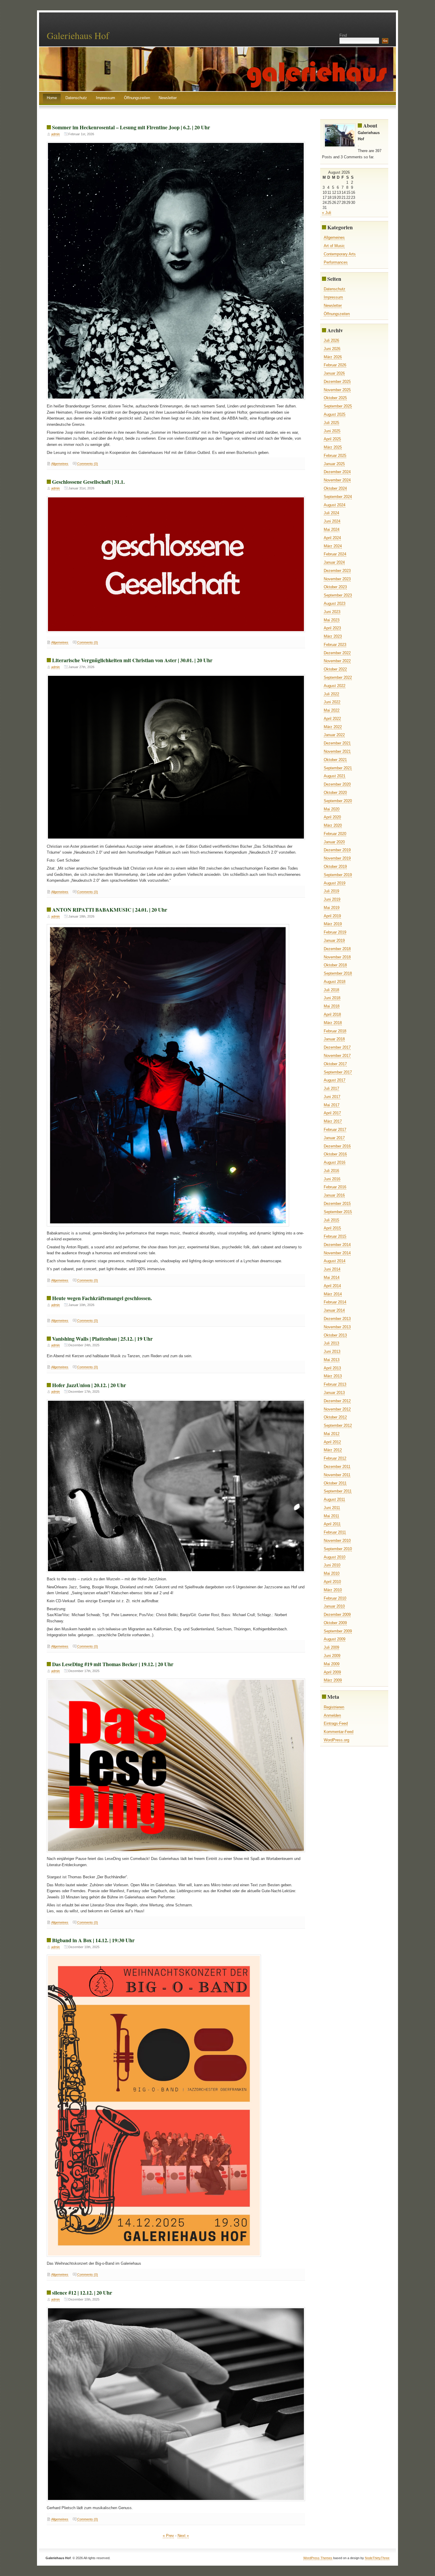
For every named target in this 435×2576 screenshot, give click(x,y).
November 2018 (337, 957)
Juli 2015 (331, 1220)
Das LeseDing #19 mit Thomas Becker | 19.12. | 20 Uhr (113, 1664)
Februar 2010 (335, 1598)
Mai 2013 (332, 1360)
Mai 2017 (332, 1105)
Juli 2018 (331, 990)
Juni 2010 (332, 1565)
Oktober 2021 (335, 760)
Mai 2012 (332, 1434)
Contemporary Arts (340, 254)
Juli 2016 (331, 1171)
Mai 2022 (332, 710)
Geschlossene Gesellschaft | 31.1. (88, 482)
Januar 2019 (334, 940)
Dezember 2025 (337, 382)
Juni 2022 (332, 702)
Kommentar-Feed (339, 1732)
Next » (183, 2536)
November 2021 (337, 751)
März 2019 (333, 924)
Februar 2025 (335, 456)
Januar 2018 (334, 1039)
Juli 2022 (331, 694)
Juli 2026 (331, 340)
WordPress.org (336, 1740)
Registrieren (334, 1707)
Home (52, 98)
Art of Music (334, 246)
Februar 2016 (335, 1187)
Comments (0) (88, 464)
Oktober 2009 (335, 1623)
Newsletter (168, 98)
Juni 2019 (332, 899)
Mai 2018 (332, 1006)
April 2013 (332, 1368)
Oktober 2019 (335, 867)
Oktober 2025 (335, 398)
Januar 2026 (334, 373)
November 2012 (337, 1409)
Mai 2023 (332, 620)
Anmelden (332, 1715)
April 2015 (332, 1228)
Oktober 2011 (335, 1483)
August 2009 (335, 1639)
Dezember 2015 (337, 1204)
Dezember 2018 (337, 949)
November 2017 (337, 1056)
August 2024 (335, 505)
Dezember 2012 (337, 1401)
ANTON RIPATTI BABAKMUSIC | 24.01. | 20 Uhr (110, 910)
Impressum (105, 98)
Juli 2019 (331, 891)
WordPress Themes (318, 2558)
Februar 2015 (335, 1236)
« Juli (327, 213)
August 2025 (335, 414)
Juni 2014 (332, 1269)
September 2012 (338, 1425)
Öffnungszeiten (137, 98)
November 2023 (337, 579)
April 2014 (332, 1286)
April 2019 (332, 916)
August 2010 (335, 1557)
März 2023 (333, 636)
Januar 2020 (334, 842)
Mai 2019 (332, 908)
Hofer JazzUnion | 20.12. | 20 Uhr (89, 1385)
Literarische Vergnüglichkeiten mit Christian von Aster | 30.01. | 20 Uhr (132, 660)
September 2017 (338, 1072)
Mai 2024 (332, 529)
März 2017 (333, 1121)
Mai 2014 (332, 1277)
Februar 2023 (335, 645)
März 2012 (333, 1450)
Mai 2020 (332, 809)
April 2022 (332, 719)
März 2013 (333, 1376)
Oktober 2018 (335, 965)
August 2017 (335, 1080)
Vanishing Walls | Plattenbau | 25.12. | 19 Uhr (102, 1339)
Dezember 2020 (337, 784)
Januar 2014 (334, 1310)
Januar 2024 (334, 562)
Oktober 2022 (335, 669)
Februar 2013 (335, 1384)
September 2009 (338, 1631)
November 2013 (337, 1327)
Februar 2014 (335, 1302)
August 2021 (335, 776)
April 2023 (332, 628)
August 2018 (335, 982)
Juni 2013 (332, 1351)
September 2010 (338, 1549)
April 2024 (332, 538)
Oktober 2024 (335, 488)
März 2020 (333, 825)
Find (343, 35)
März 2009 (333, 1680)
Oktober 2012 (335, 1417)
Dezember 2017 (337, 1047)
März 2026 (333, 357)
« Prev (168, 2536)
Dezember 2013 (337, 1319)
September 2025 (338, 406)
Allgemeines (60, 464)
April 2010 (332, 1582)
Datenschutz (76, 98)
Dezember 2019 (337, 850)
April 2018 (332, 1014)
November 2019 (337, 858)
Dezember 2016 (337, 1146)
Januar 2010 (334, 1606)
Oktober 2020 (335, 793)
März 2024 (333, 546)
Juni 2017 (332, 1097)
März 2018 (333, 1023)
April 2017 (332, 1113)
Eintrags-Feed (336, 1723)
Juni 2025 (332, 431)
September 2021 (338, 768)
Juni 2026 (332, 349)
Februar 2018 (335, 1031)
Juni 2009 (332, 1656)
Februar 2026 (335, 365)
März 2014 (333, 1294)
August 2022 (335, 686)
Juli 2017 (331, 1088)
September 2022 (338, 677)
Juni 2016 (332, 1179)
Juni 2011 (332, 1508)
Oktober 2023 (335, 587)
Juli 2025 (331, 423)
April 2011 (332, 1524)
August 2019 (335, 883)
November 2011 (337, 1475)
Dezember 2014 (337, 1245)
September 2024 (338, 497)
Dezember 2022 (337, 653)
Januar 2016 (334, 1195)
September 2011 (338, 1491)
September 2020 (338, 801)
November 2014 (337, 1253)
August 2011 (334, 1499)
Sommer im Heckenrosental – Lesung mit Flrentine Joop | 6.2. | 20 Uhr (131, 127)
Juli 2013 (331, 1343)
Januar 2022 (334, 735)
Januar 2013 (334, 1393)
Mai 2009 (332, 1664)
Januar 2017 (334, 1138)
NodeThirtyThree (377, 2558)
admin (55, 134)
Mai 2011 (331, 1516)
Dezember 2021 (337, 743)
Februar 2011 (335, 1532)
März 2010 (333, 1590)
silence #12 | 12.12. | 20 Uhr (82, 2293)
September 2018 (338, 973)
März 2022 (333, 727)
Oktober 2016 (335, 1154)
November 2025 (337, 390)
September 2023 (338, 595)
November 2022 (337, 661)
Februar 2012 (335, 1458)
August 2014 (335, 1261)
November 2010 (337, 1541)
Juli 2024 (331, 513)
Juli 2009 (331, 1647)
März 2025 (333, 447)
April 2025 (332, 439)
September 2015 (338, 1212)
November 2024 (337, 480)
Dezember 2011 (337, 1467)
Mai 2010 (332, 1573)
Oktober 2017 (335, 1064)
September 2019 (338, 875)
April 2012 (332, 1442)
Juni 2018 (332, 998)
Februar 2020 (335, 834)
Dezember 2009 (337, 1615)
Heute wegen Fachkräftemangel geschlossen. (102, 1298)
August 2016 (335, 1162)
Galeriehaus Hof (78, 35)
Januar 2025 (334, 464)
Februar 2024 (335, 554)
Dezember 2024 (337, 472)
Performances (336, 262)
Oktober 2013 (335, 1335)
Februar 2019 (335, 932)
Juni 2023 (332, 612)
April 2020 (332, 817)
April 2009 (332, 1672)
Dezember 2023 (337, 571)
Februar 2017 (335, 1130)
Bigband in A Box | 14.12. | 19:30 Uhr (93, 1940)
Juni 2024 (332, 521)
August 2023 (335, 603)
